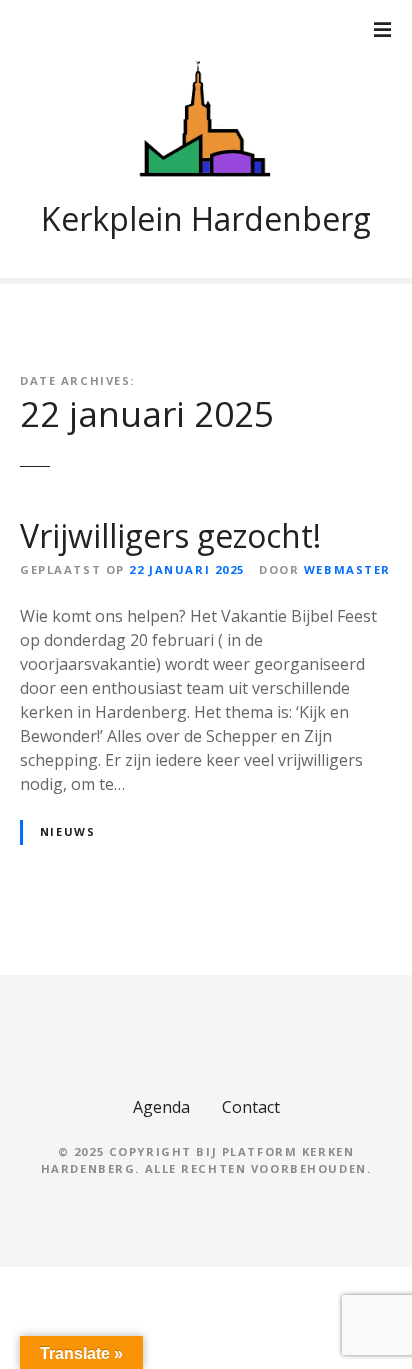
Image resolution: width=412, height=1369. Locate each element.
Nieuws (67, 831)
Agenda (161, 1107)
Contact (251, 1107)
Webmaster (347, 569)
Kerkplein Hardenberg (206, 218)
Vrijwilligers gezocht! (170, 535)
